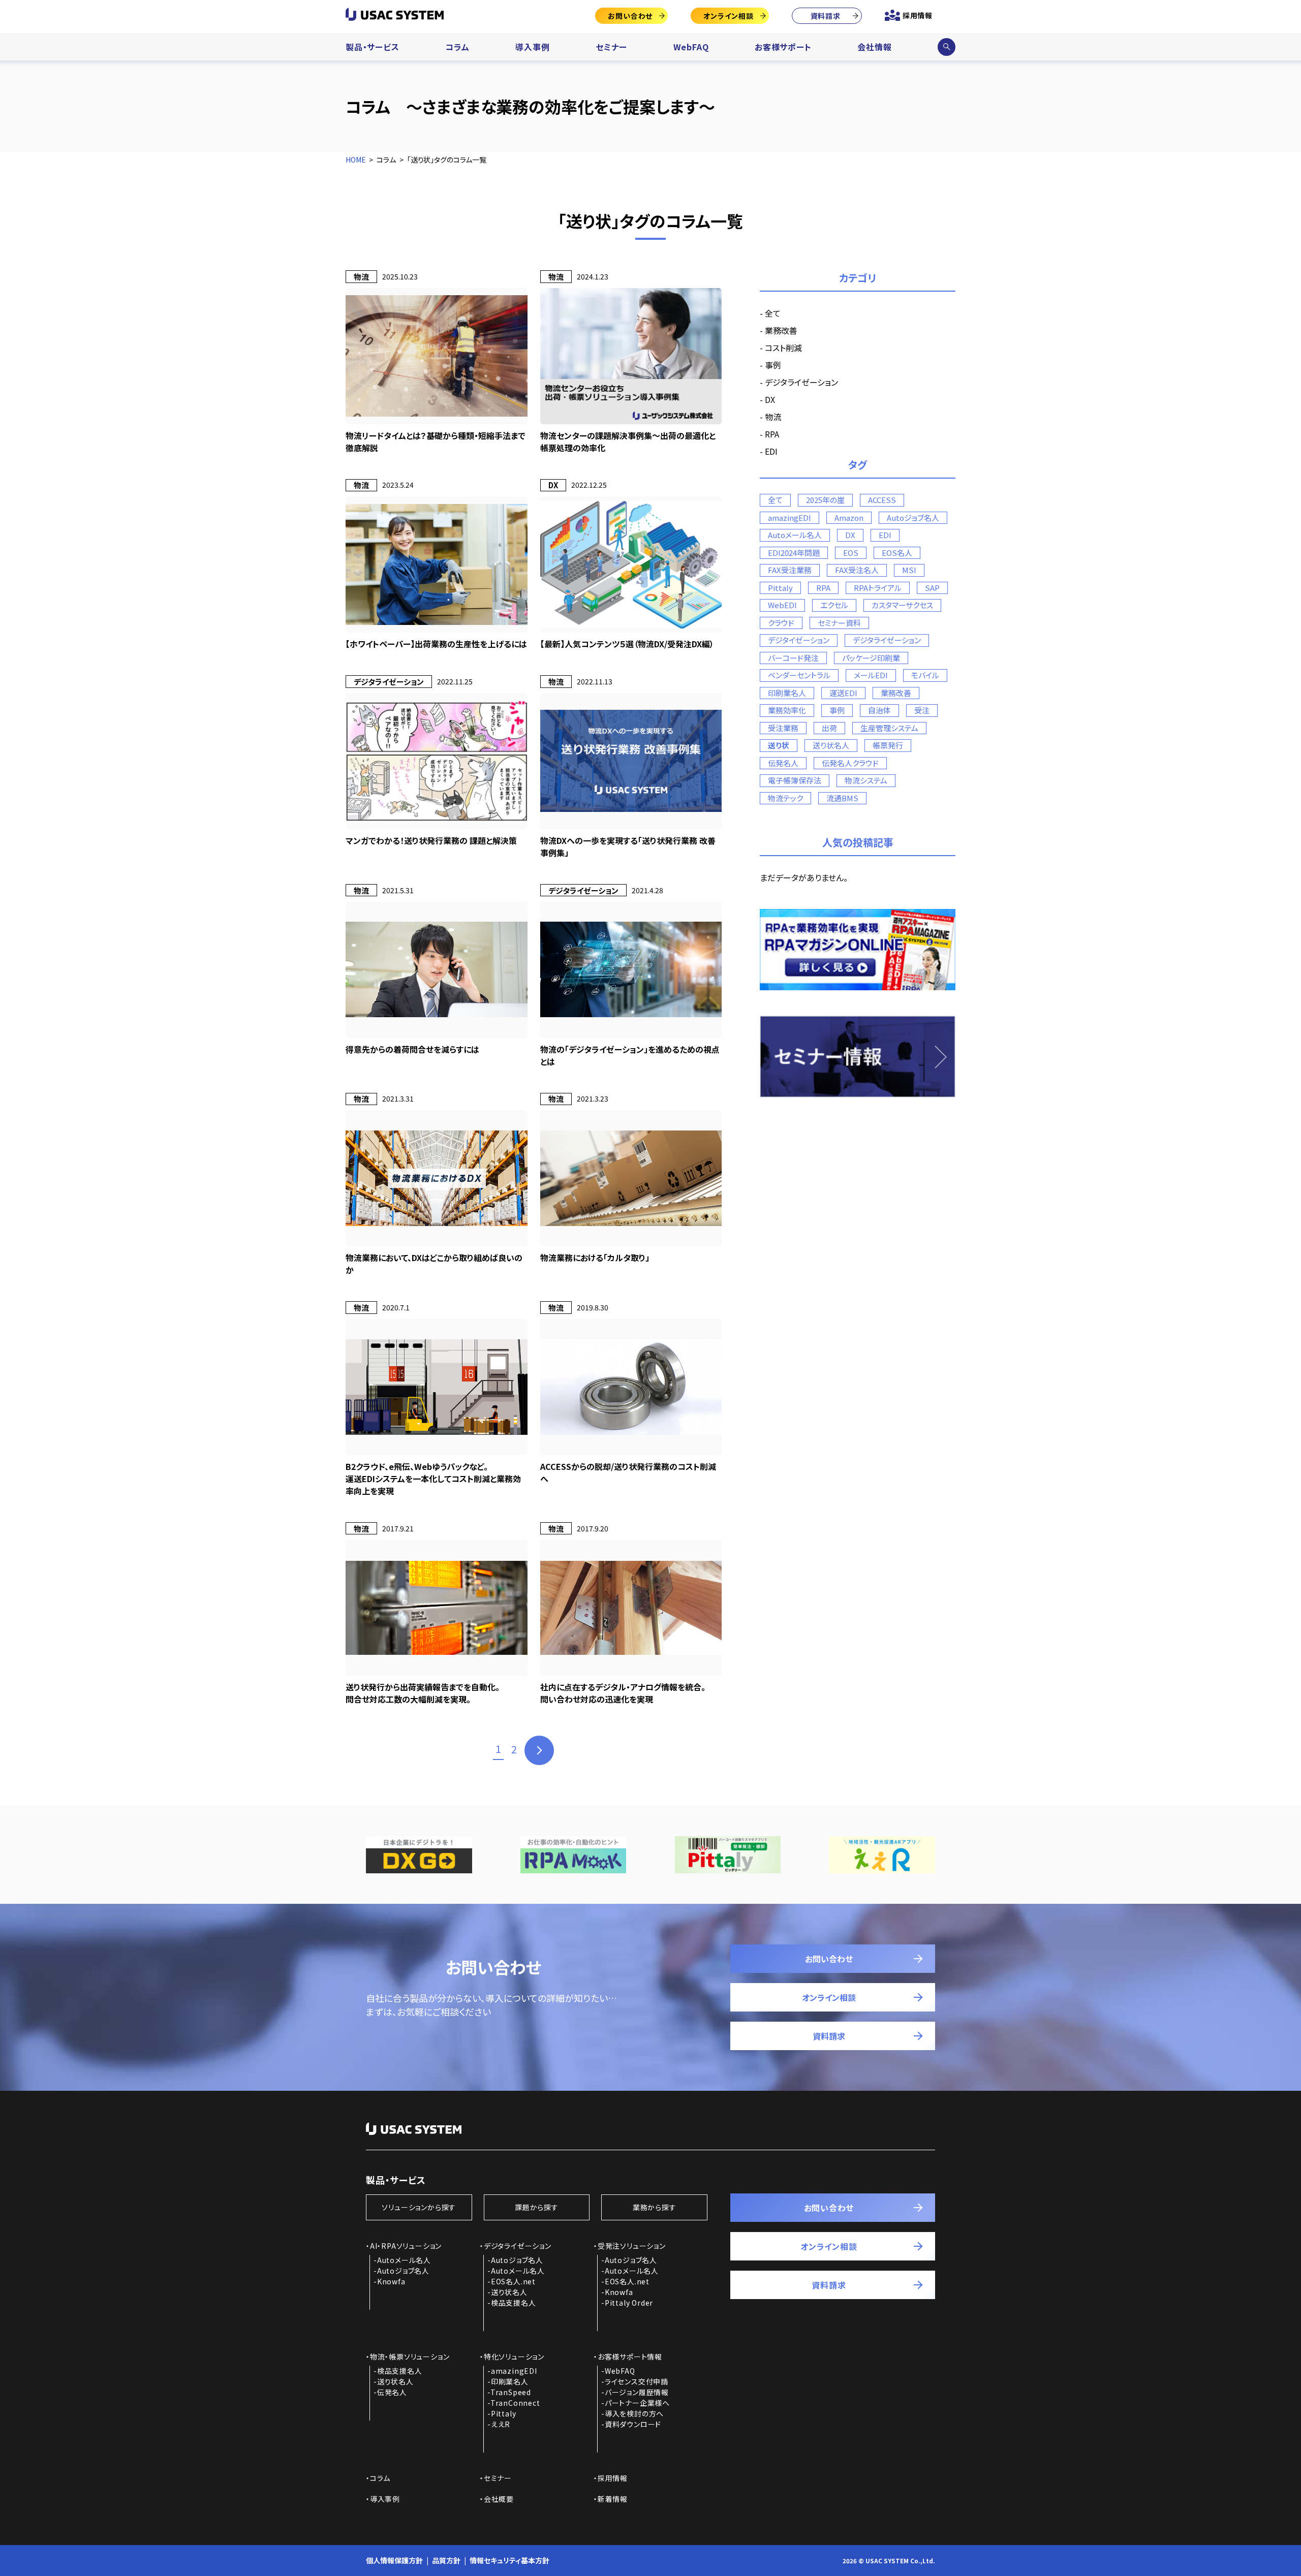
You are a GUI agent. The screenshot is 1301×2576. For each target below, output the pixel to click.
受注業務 (783, 728)
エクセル (834, 605)
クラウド (781, 623)
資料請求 (826, 16)
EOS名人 (897, 553)
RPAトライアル (878, 588)
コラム (457, 47)
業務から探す (655, 2207)
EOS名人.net (513, 2281)
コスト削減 (783, 348)
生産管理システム (889, 728)
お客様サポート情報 (630, 2357)
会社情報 (874, 47)
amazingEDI (789, 517)
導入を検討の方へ (634, 2413)
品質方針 (446, 2560)
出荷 (829, 728)
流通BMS (842, 798)
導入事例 (532, 47)
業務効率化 (787, 710)
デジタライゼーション (801, 382)
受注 (922, 710)
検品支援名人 (514, 2303)
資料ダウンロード (633, 2424)
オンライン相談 (729, 16)
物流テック (785, 798)
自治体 (879, 710)
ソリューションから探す (419, 2207)
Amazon (849, 517)
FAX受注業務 (790, 570)
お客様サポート (783, 47)
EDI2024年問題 (794, 553)
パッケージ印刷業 (871, 658)
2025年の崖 (825, 500)
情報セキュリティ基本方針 (509, 2560)
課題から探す (537, 2207)
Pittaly (780, 588)
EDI (771, 451)
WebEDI (782, 605)
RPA (772, 434)
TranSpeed (511, 2392)
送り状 (779, 745)
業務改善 (781, 330)
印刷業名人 (787, 693)
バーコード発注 (793, 658)
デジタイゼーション (799, 640)
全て (773, 313)
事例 (773, 365)
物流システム (866, 780)
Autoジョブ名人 (913, 517)
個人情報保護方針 (394, 2560)
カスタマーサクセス (902, 605)
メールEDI (871, 675)
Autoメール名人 (795, 535)
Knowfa (391, 2281)
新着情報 (613, 2499)
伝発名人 (783, 763)
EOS (851, 553)
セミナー (611, 47)
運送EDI (843, 693)
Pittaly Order (629, 2303)
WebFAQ (691, 47)
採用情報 (918, 15)
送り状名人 (831, 745)
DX (770, 399)
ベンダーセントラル (799, 675)
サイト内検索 (946, 47)
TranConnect (515, 2403)
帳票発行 (888, 745)
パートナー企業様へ (637, 2403)
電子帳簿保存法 (795, 780)
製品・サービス (373, 47)
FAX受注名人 (857, 570)
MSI (909, 570)
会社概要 (499, 2499)
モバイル (925, 675)
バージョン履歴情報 (637, 2392)
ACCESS (882, 500)
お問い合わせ (630, 16)
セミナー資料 (839, 623)
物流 (773, 417)
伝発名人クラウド (850, 763)
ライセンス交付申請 (637, 2381)
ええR (501, 2424)
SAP (932, 588)
